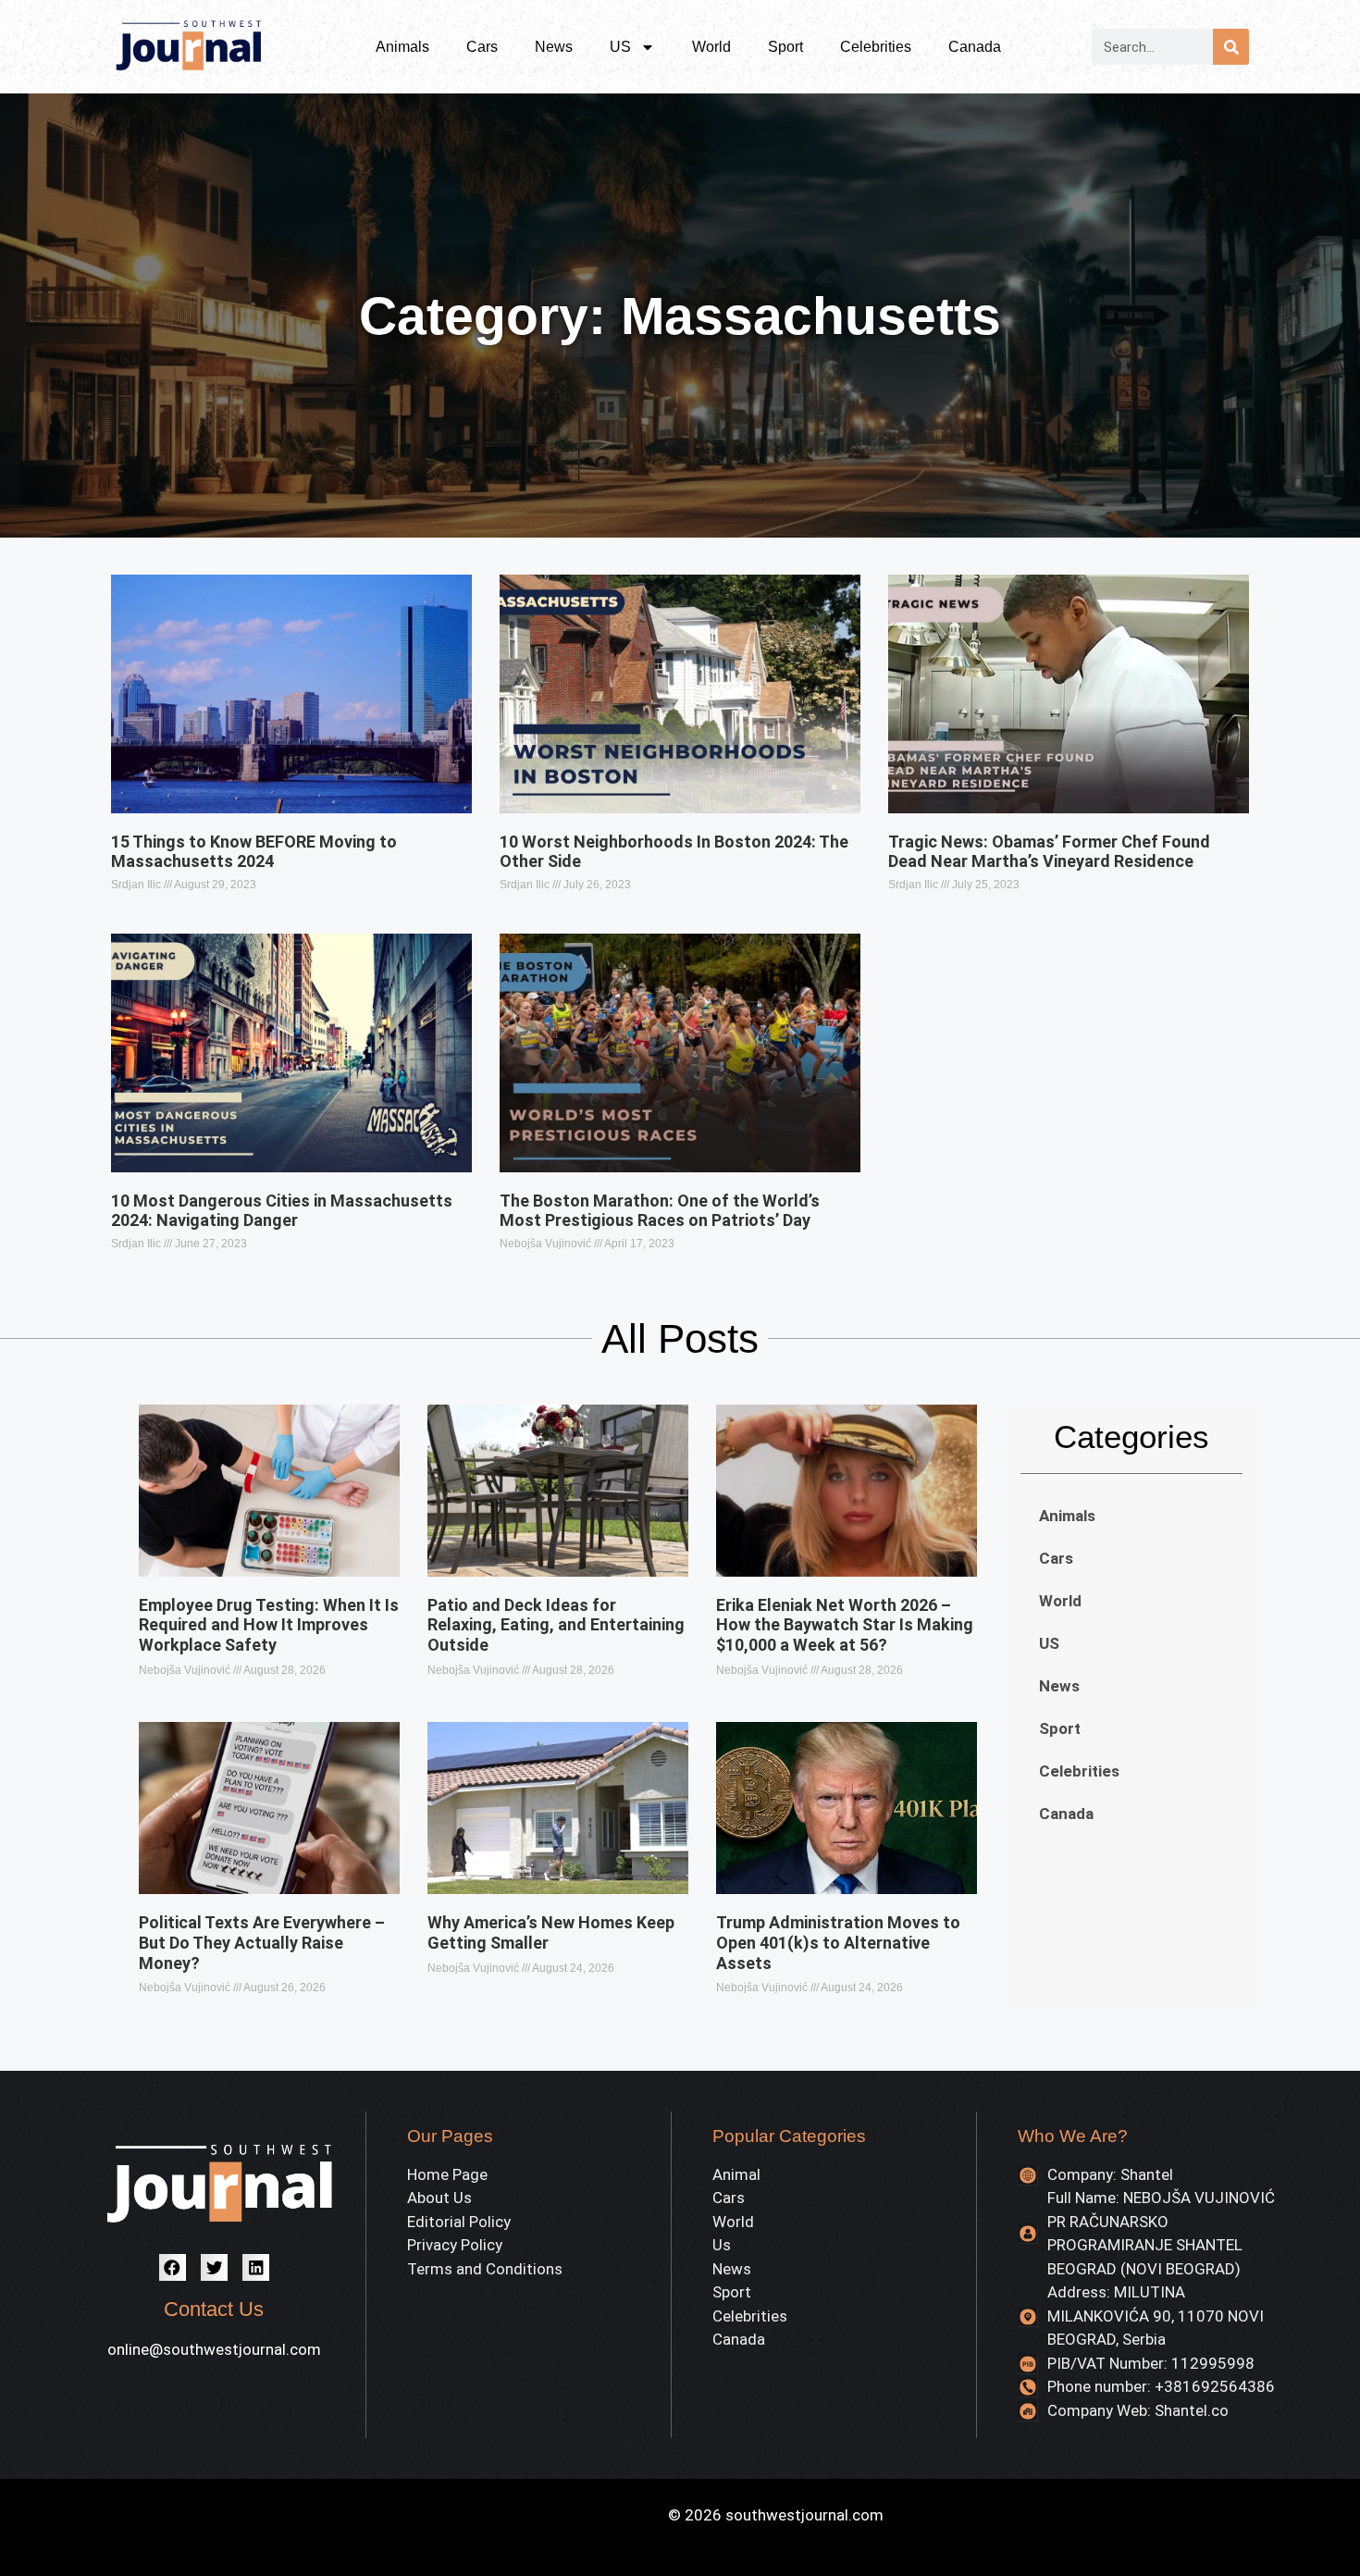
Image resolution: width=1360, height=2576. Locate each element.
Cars (482, 47)
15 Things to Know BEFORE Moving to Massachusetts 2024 (254, 852)
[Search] (1231, 47)
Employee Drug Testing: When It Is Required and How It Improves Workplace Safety (269, 1625)
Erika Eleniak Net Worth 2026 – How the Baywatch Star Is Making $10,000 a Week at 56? (845, 1625)
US (620, 47)
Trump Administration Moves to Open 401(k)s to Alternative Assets (838, 1942)
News (554, 47)
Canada (975, 47)
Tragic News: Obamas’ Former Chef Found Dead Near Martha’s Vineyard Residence (1049, 852)
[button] (173, 2267)
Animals (402, 47)
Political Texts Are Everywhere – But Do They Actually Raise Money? (262, 1942)
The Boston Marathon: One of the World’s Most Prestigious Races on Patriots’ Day (660, 1211)
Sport (785, 47)
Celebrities (876, 47)
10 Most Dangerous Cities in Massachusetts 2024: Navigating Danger (282, 1211)
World (711, 47)
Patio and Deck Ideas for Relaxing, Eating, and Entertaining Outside (556, 1625)
